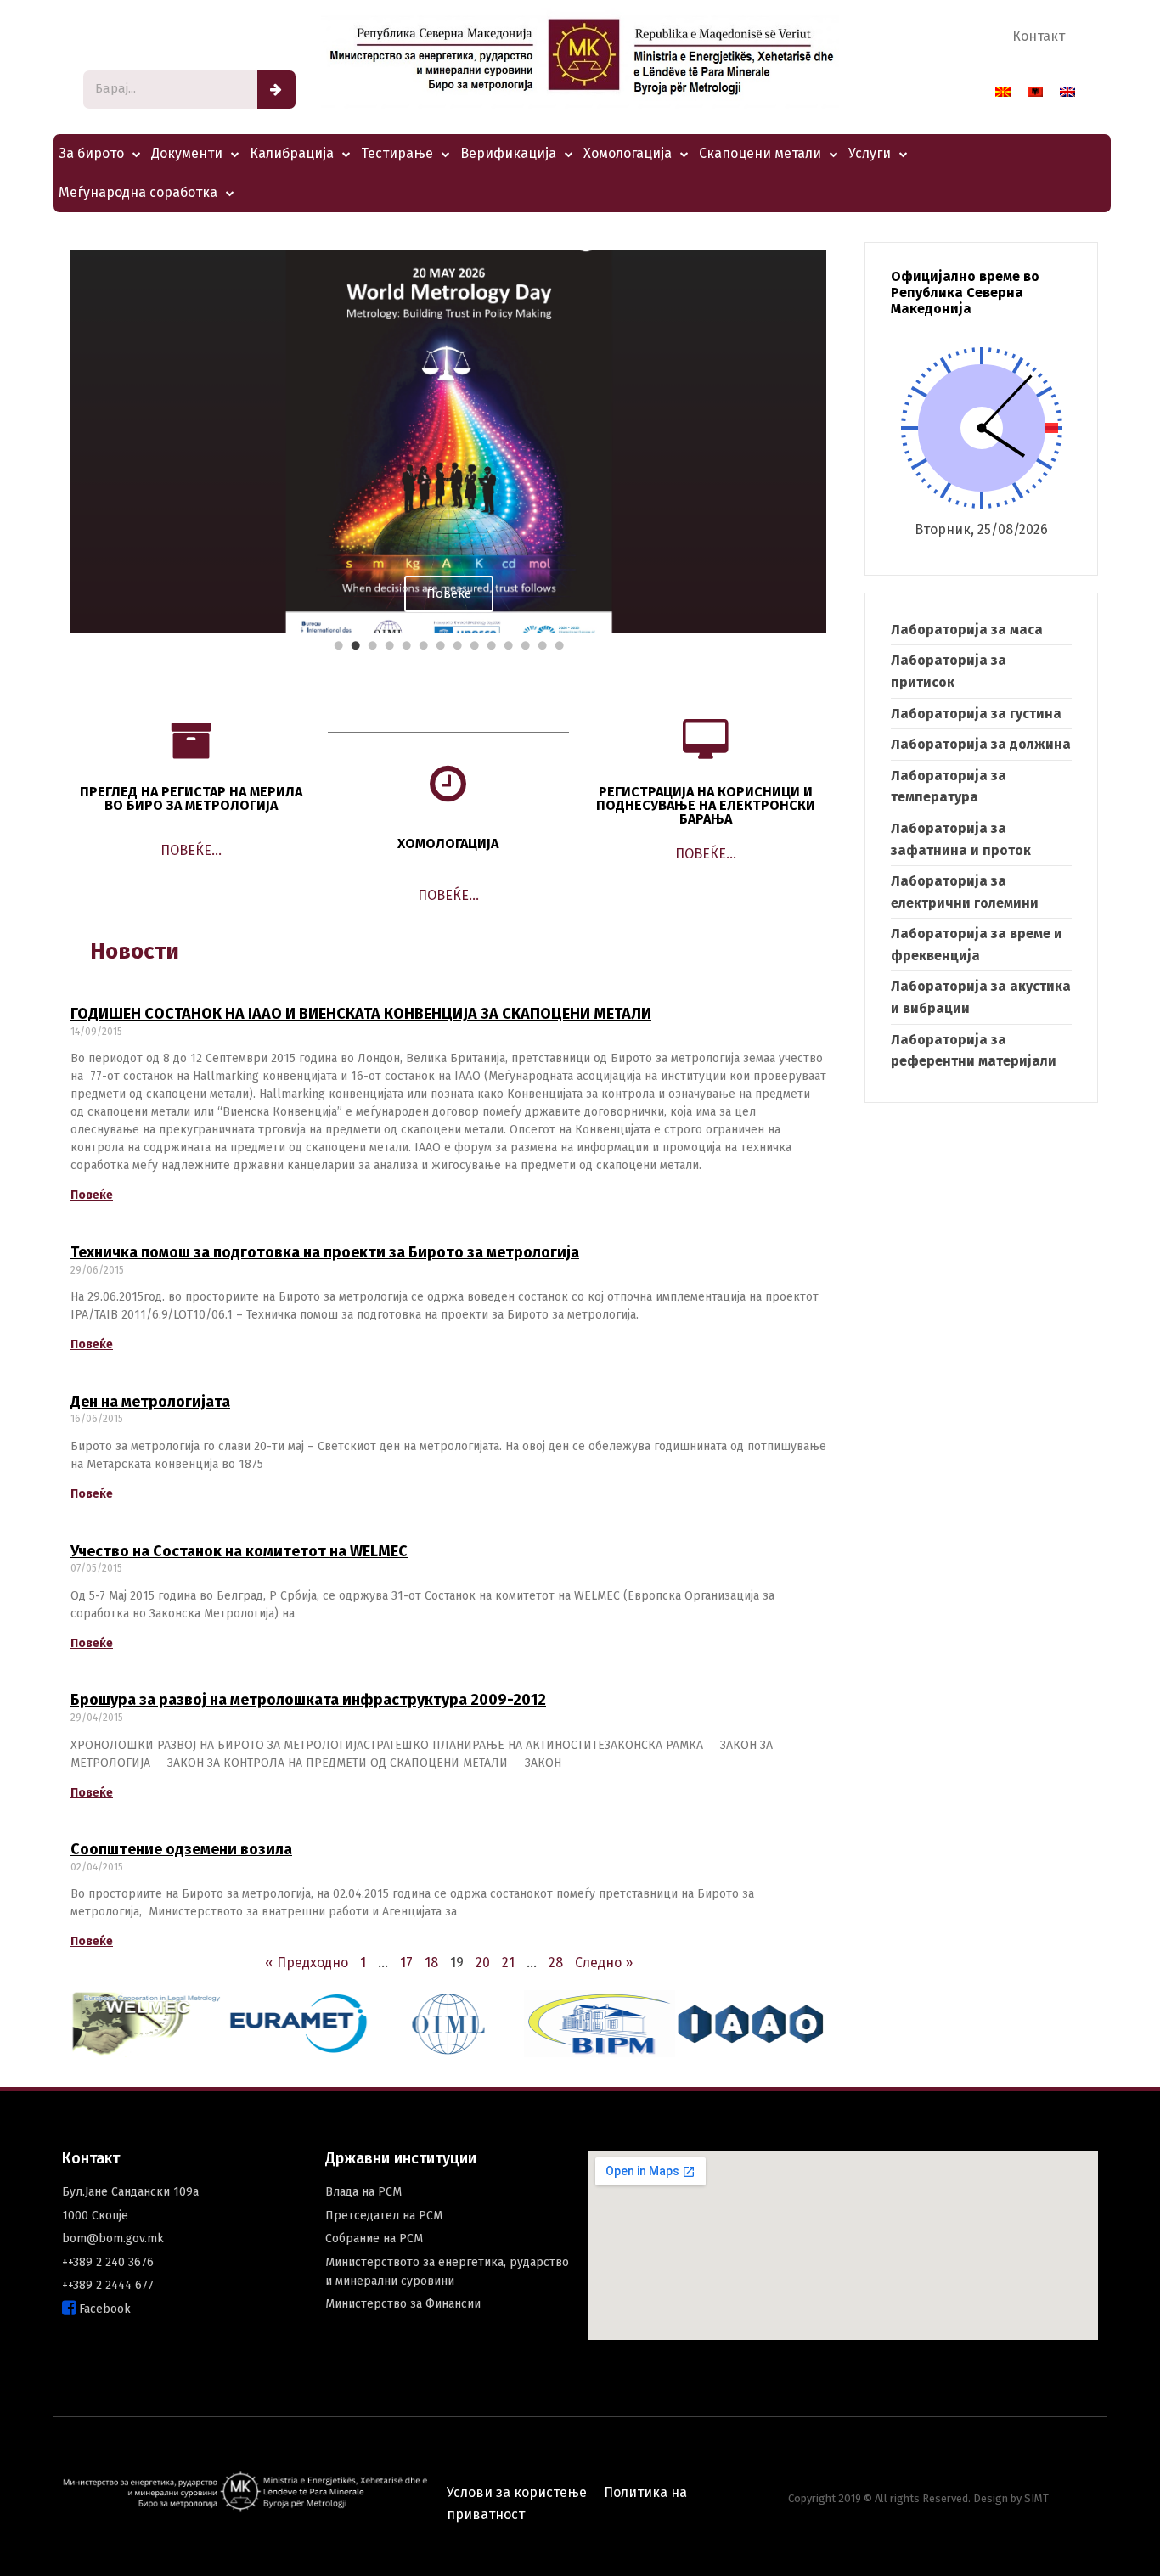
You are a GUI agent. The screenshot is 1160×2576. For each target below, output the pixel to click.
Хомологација (628, 153)
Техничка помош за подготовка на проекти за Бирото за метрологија (325, 1252)
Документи (187, 153)
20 (483, 1963)
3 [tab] (372, 646)
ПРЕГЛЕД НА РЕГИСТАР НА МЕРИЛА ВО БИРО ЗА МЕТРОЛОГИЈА (191, 799)
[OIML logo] (448, 2024)
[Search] (276, 90)
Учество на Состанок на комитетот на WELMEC (239, 1551)
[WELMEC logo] (146, 2024)
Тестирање (397, 153)
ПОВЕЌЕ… (191, 850)
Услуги (870, 153)
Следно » (604, 1963)
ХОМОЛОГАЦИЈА (448, 844)
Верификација (508, 153)
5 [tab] (406, 646)
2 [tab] (355, 646)
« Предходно (307, 1963)
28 (556, 1963)
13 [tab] (542, 646)
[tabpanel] (448, 442)
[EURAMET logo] (297, 2024)
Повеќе (92, 1195)
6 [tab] (423, 646)
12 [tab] (525, 646)
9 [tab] (474, 646)
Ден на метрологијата (150, 1402)
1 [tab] (338, 646)
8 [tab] (457, 646)
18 (431, 1963)
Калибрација (292, 153)
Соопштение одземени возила (181, 1849)
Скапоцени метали (760, 153)
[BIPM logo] (600, 2024)
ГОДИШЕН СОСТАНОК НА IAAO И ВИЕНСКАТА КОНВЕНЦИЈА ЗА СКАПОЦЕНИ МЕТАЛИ (361, 1014)
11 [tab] (508, 646)
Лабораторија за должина (981, 744)
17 (406, 1963)
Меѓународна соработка (138, 192)
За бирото (91, 153)
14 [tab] (559, 646)
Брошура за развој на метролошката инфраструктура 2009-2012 (308, 1700)
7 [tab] (440, 646)
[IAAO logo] (751, 2024)
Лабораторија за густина (976, 714)
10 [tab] (491, 646)
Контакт (1039, 36)
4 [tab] (389, 646)
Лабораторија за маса (967, 630)
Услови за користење (517, 2492)
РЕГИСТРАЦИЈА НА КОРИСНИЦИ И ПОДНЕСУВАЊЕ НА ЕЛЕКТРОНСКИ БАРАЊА (706, 805)
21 (508, 1963)
